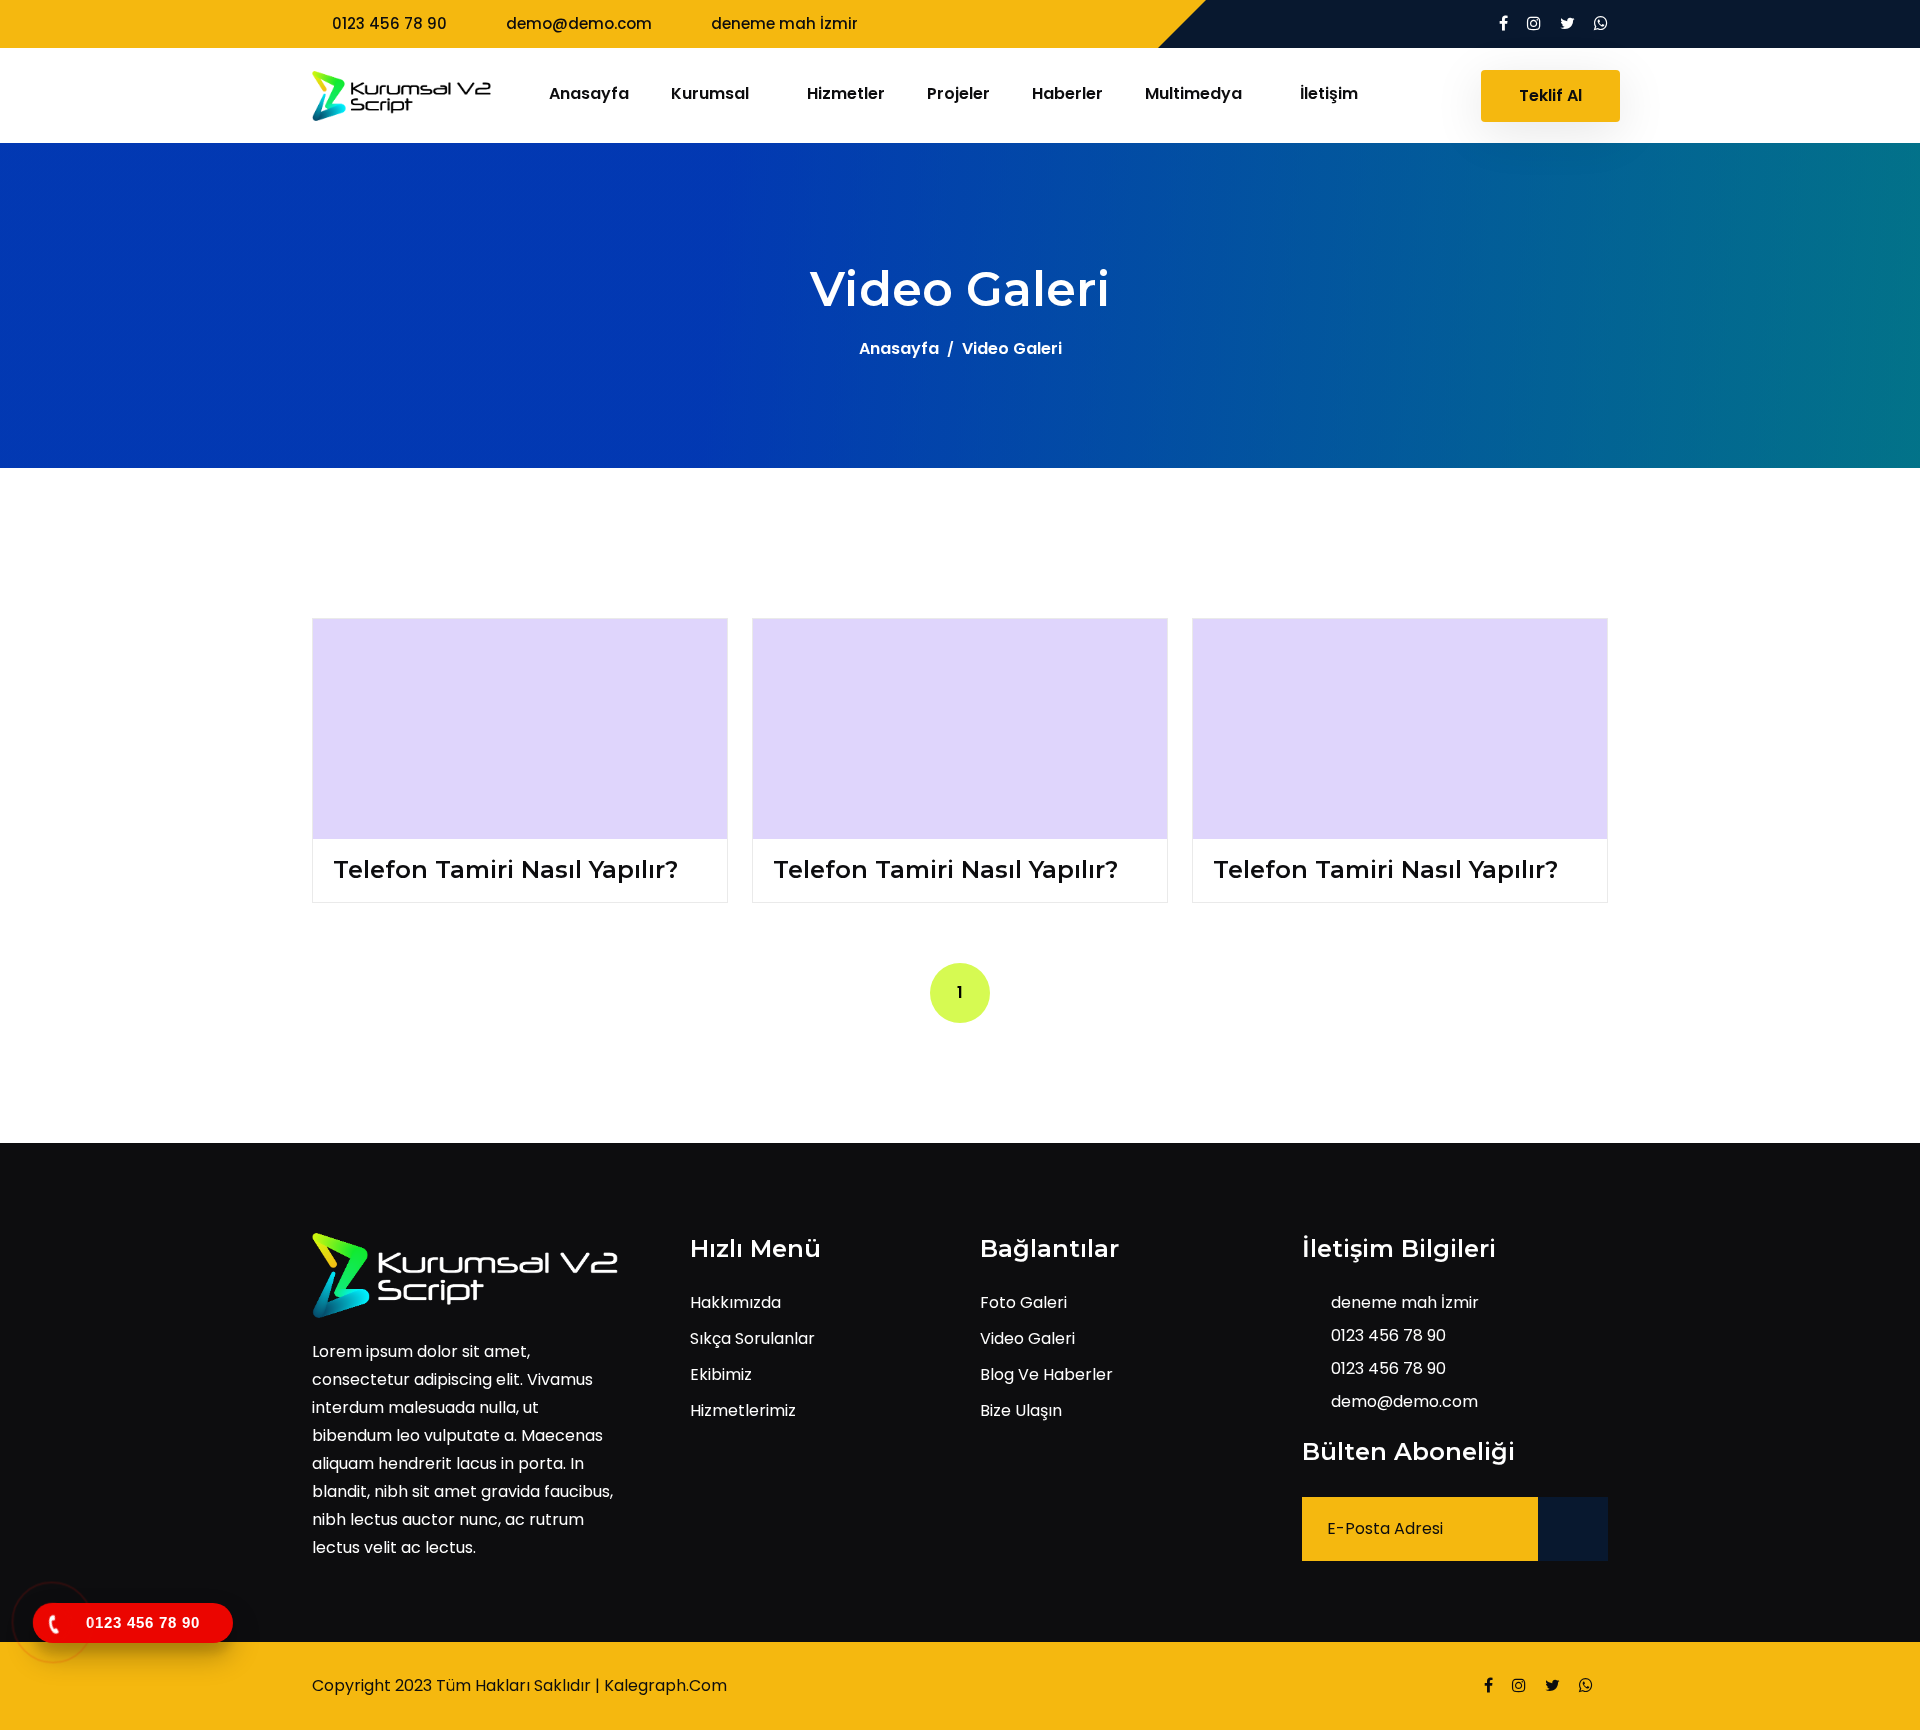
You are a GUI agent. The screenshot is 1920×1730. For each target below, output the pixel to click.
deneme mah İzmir (784, 23)
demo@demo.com (579, 23)
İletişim (1329, 93)
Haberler (1067, 93)
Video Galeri (1027, 1338)
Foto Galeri (1023, 1302)
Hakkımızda (735, 1302)
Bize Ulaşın (1021, 1410)
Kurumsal (712, 93)
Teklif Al (1550, 95)
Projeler (958, 93)
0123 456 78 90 (389, 23)
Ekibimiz (721, 1374)
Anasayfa (589, 93)
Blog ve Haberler (1046, 1374)
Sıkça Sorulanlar (752, 1338)
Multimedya (1195, 93)
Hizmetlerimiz (743, 1410)
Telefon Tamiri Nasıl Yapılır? (505, 869)
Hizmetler (846, 93)
